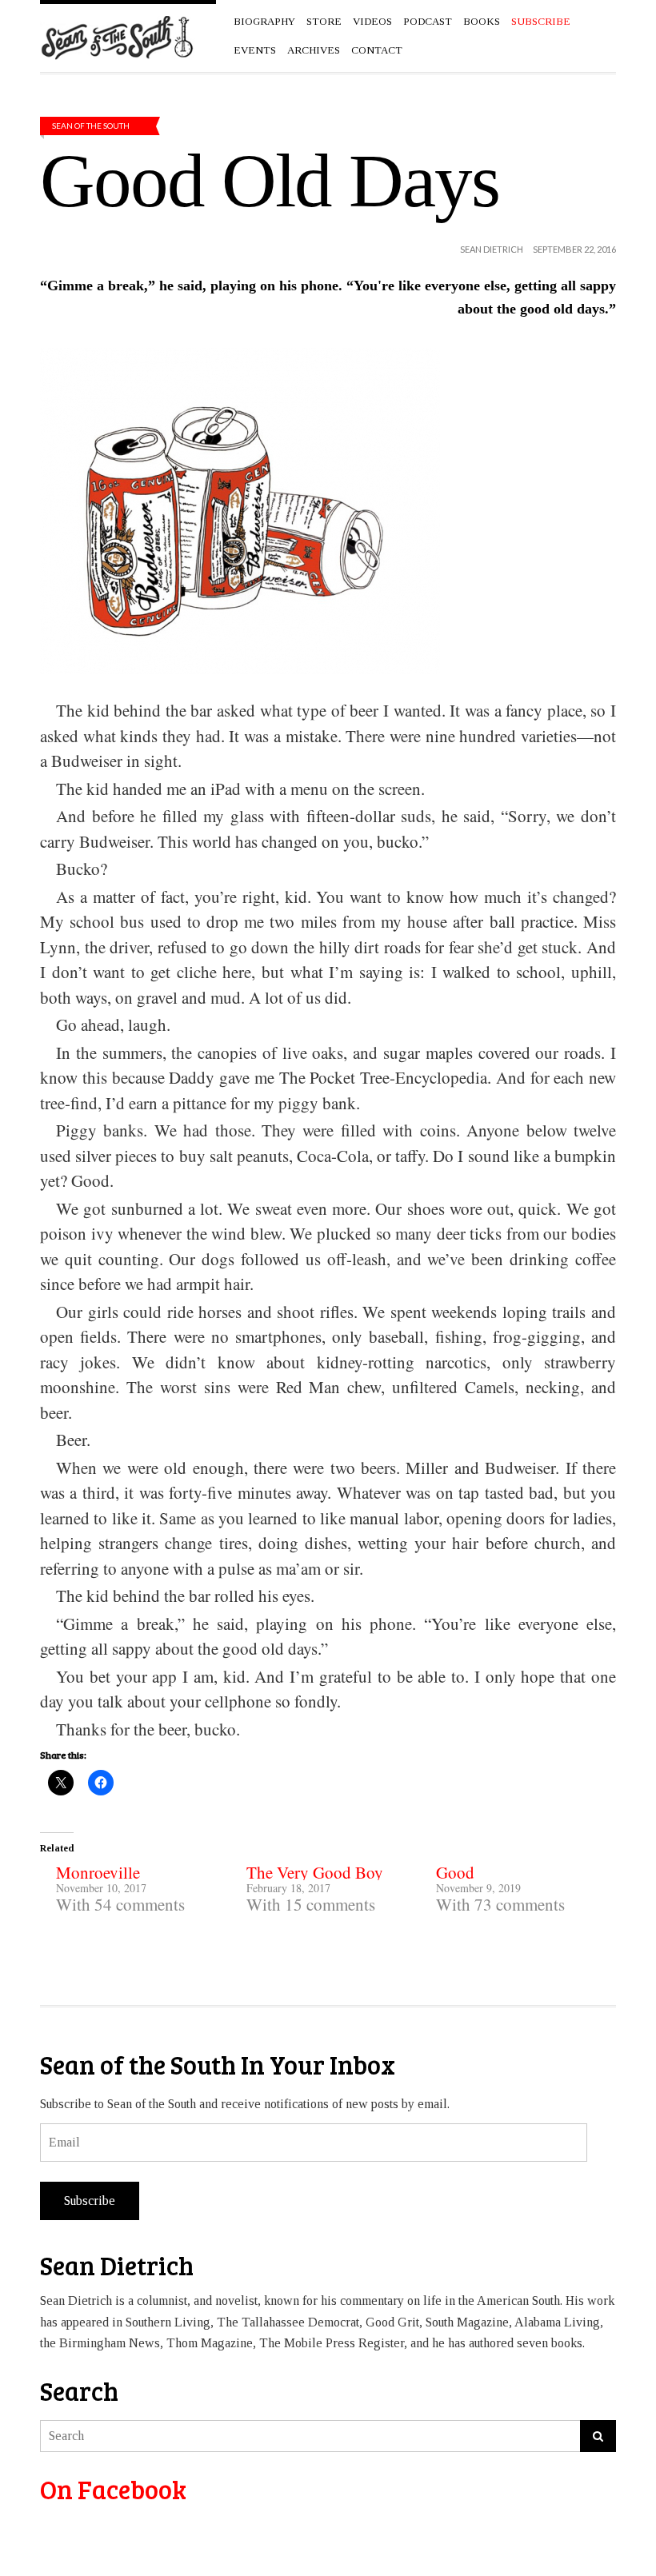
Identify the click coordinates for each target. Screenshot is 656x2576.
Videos (372, 21)
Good (455, 1872)
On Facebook (113, 2489)
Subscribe (90, 2201)
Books (482, 21)
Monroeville (98, 1872)
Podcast (428, 21)
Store (324, 21)
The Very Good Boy (315, 1872)
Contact (377, 50)
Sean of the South (91, 126)
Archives (314, 50)
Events (255, 50)
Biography (264, 21)
